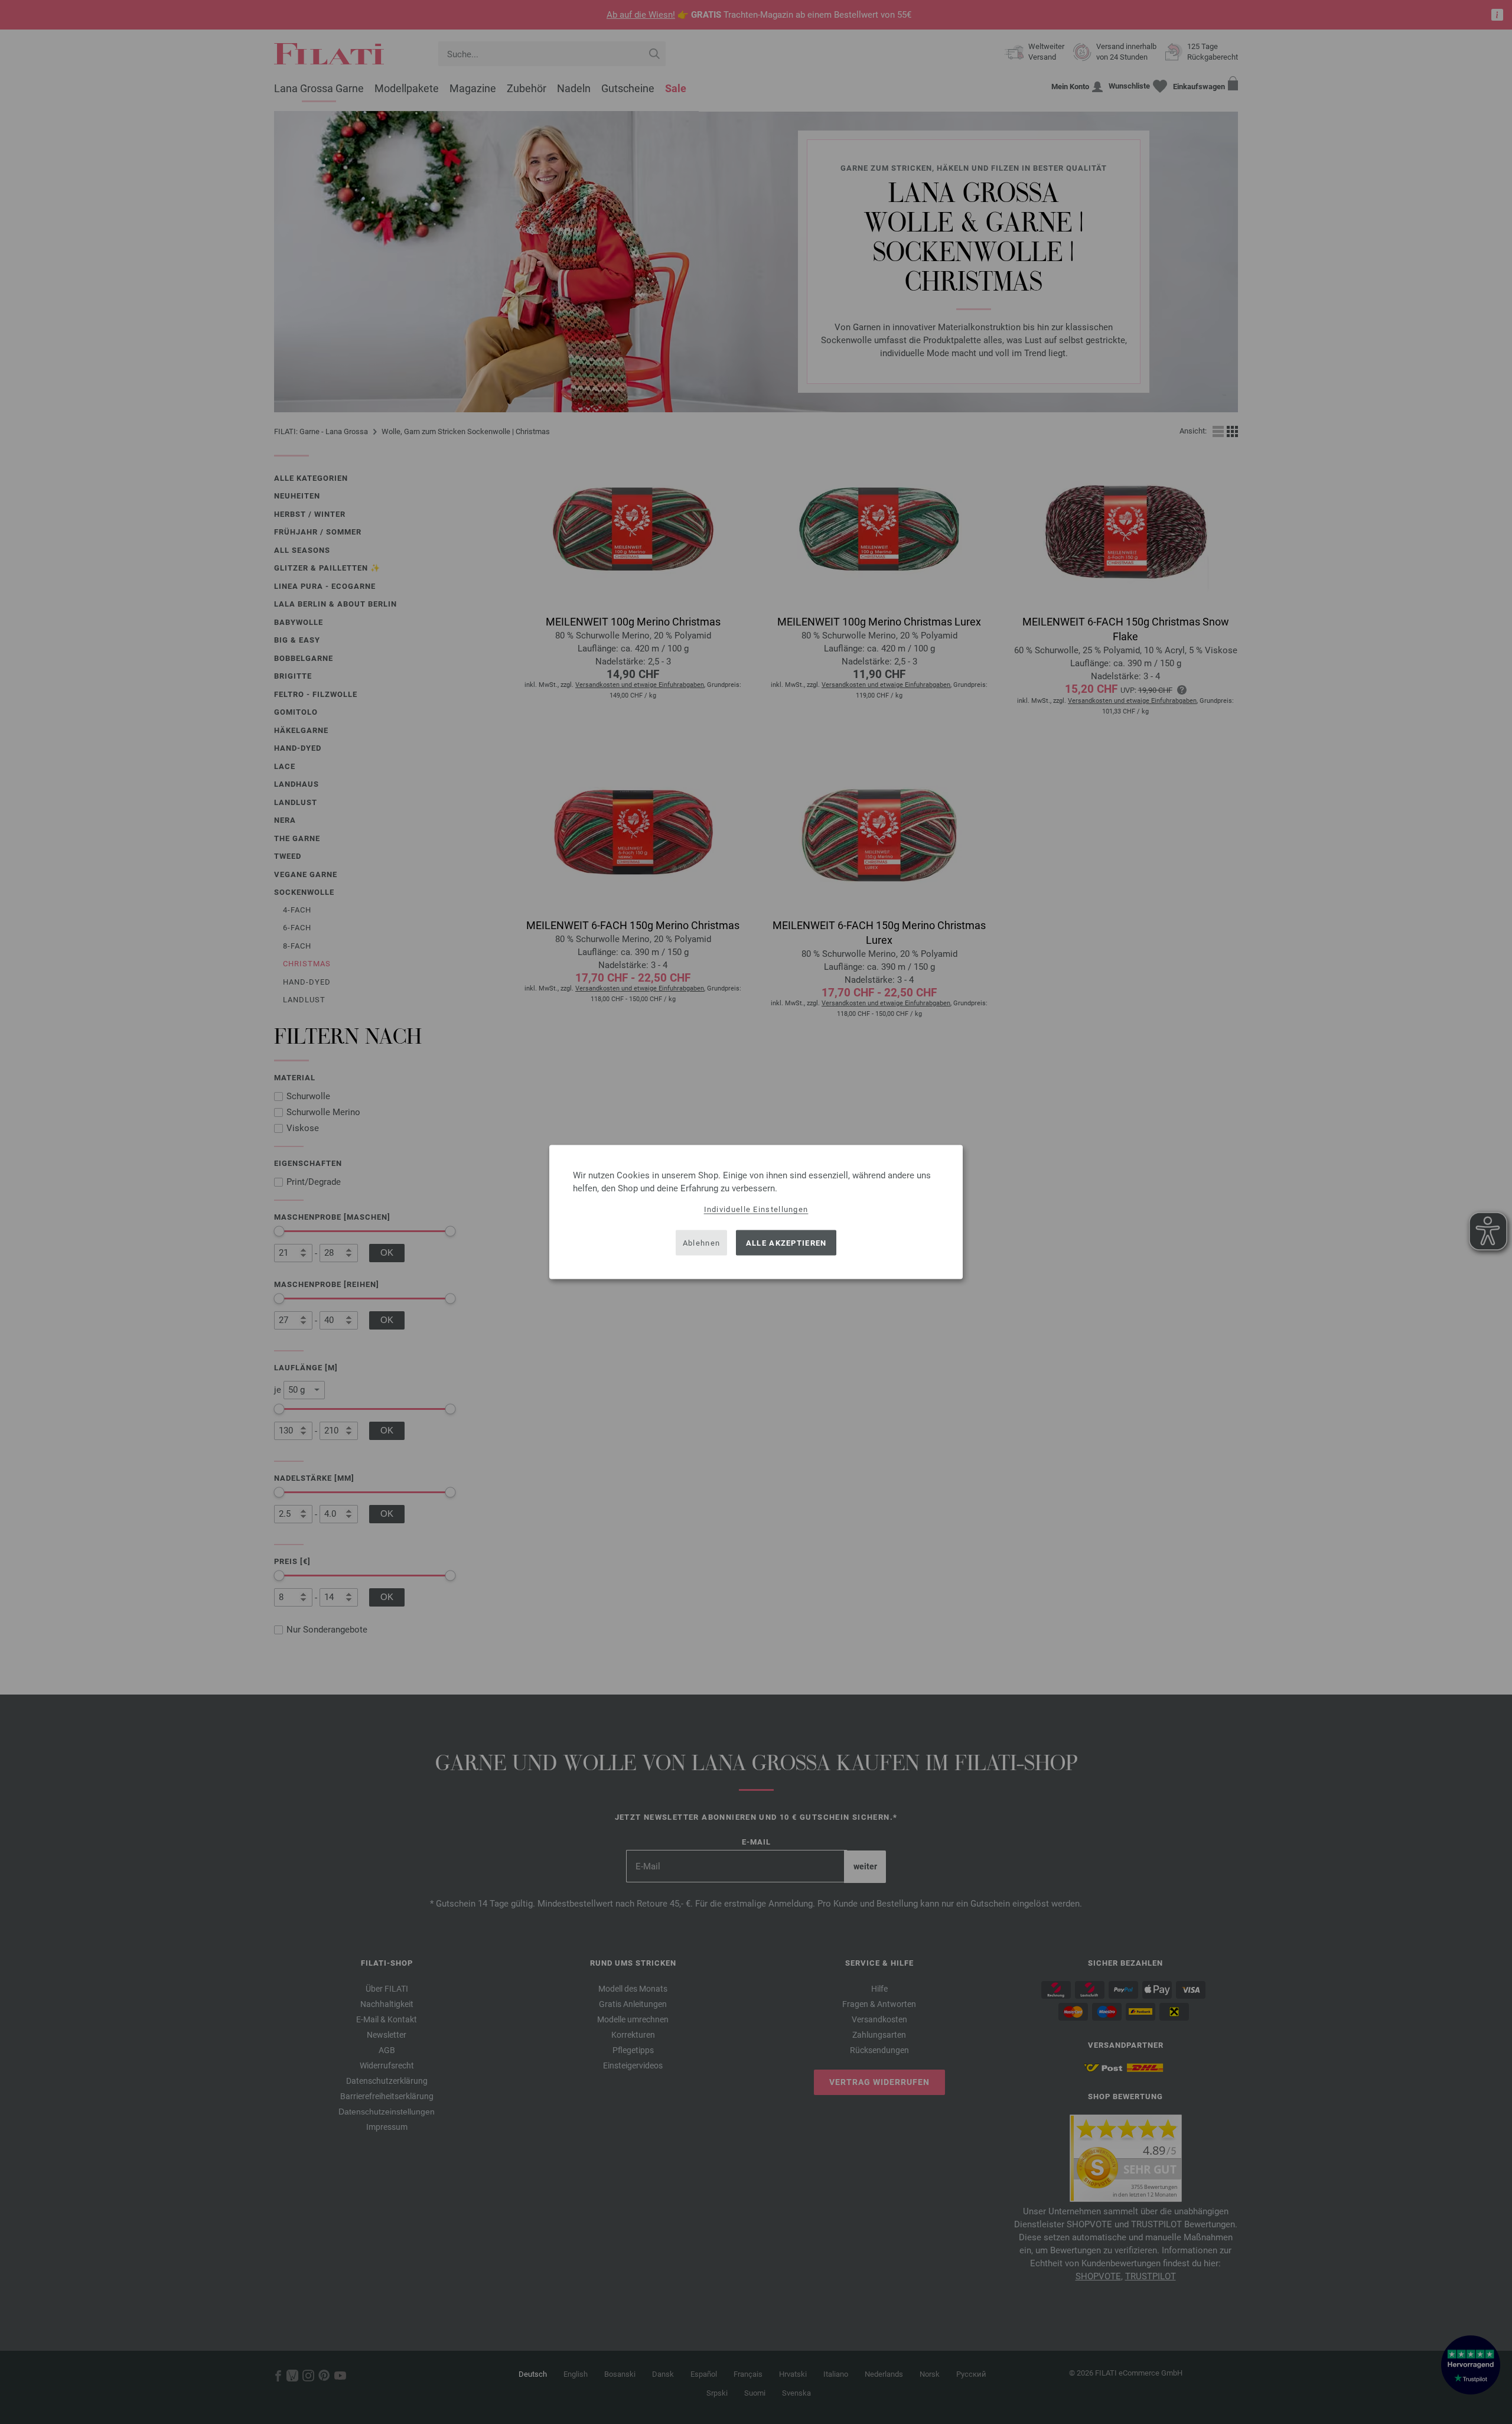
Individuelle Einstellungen (756, 1209)
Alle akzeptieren (786, 1242)
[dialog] (756, 1212)
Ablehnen (701, 1242)
